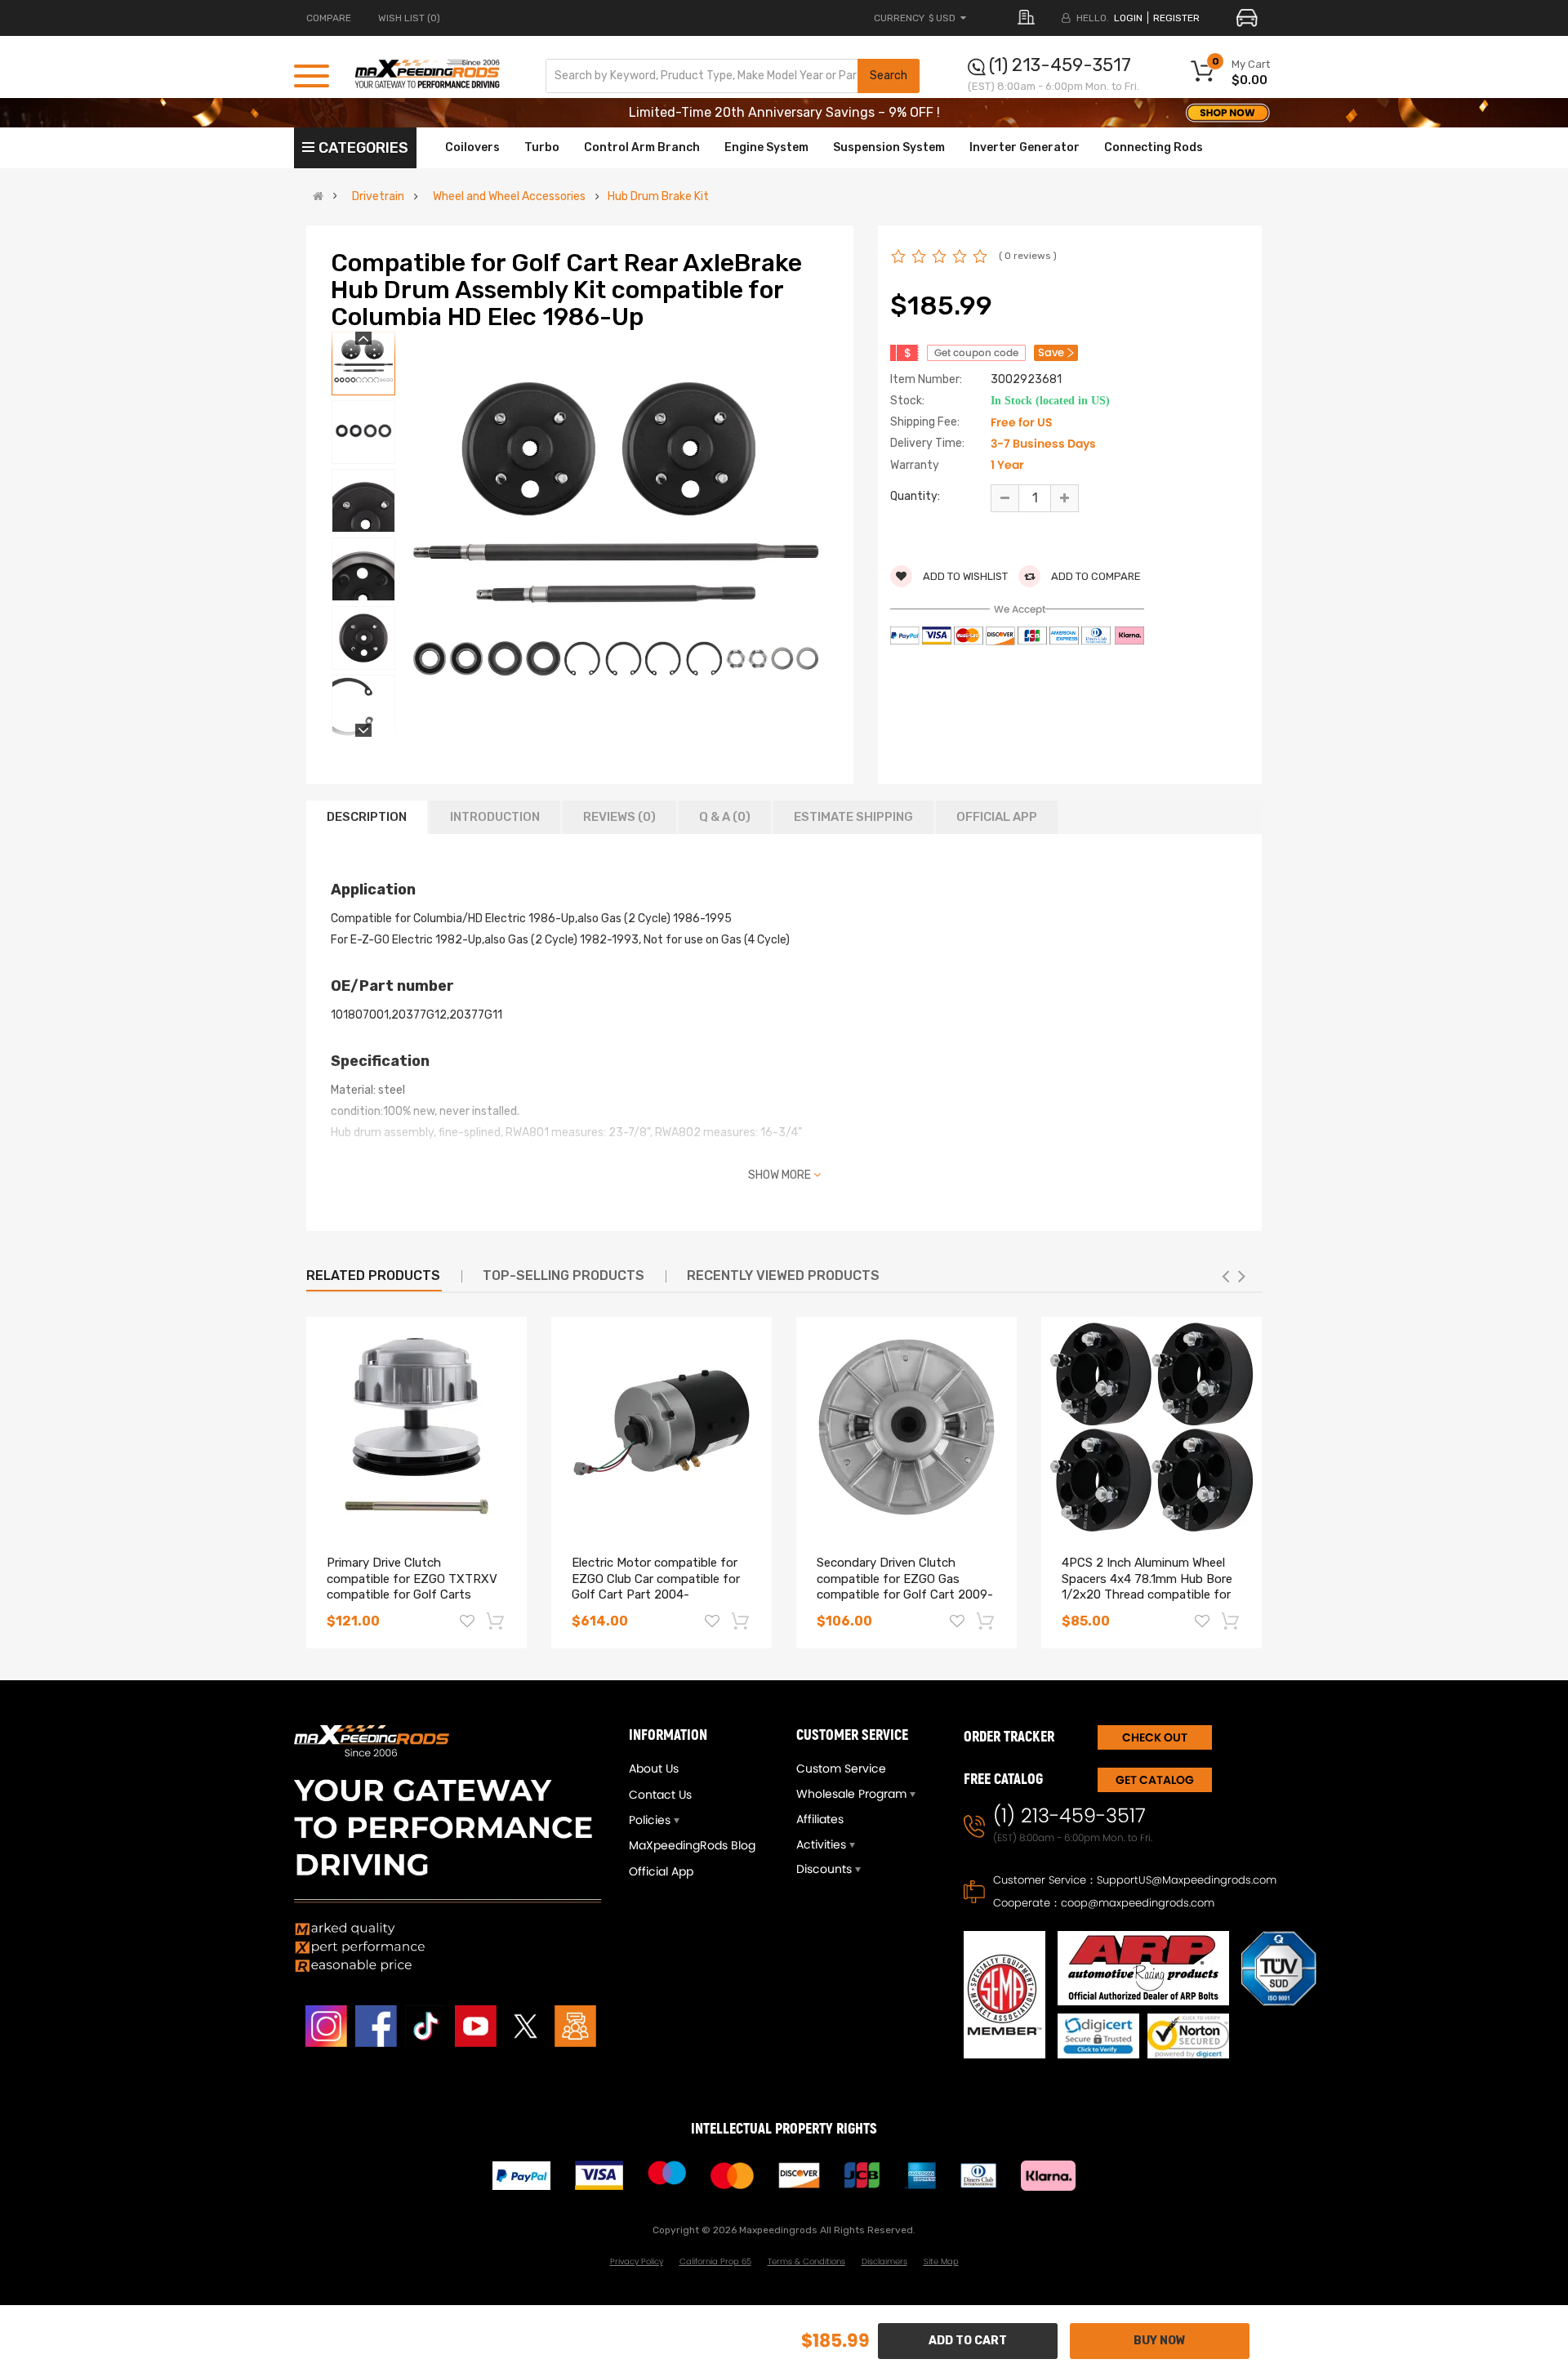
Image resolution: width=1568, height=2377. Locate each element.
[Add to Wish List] (467, 1623)
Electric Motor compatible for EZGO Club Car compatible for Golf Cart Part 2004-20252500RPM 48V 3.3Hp (656, 1587)
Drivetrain (378, 197)
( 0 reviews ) (1028, 256)
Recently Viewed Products (783, 1275)
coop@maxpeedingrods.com (1138, 1903)
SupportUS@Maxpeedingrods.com (1187, 1880)
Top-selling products (563, 1275)
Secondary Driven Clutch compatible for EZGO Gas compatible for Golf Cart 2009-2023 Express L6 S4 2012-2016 (905, 1587)
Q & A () (725, 817)
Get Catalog (1155, 1780)
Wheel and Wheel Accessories (509, 197)
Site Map (941, 2261)
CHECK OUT (1155, 1737)
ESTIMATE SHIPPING (853, 817)
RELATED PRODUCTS (373, 1275)
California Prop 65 (715, 2261)
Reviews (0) (619, 817)
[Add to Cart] (497, 1621)
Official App (997, 817)
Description (367, 817)
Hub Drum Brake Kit (658, 197)
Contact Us (660, 1795)
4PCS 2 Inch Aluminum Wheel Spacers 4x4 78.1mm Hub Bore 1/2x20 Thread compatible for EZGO (1147, 1587)
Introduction (495, 817)
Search (889, 76)
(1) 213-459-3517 (1060, 65)
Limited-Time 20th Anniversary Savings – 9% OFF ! (784, 112)
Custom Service (841, 1768)
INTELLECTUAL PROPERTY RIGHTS (784, 2129)
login (1128, 18)
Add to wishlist (964, 576)
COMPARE (329, 18)
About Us (654, 1768)
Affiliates (820, 1819)
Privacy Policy (637, 2261)
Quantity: (915, 496)
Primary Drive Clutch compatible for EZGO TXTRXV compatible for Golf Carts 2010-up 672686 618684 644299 (412, 1595)
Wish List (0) (409, 18)
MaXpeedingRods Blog (692, 1845)
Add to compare (1095, 576)
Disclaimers (884, 2261)
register (1176, 18)
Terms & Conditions (806, 2261)
